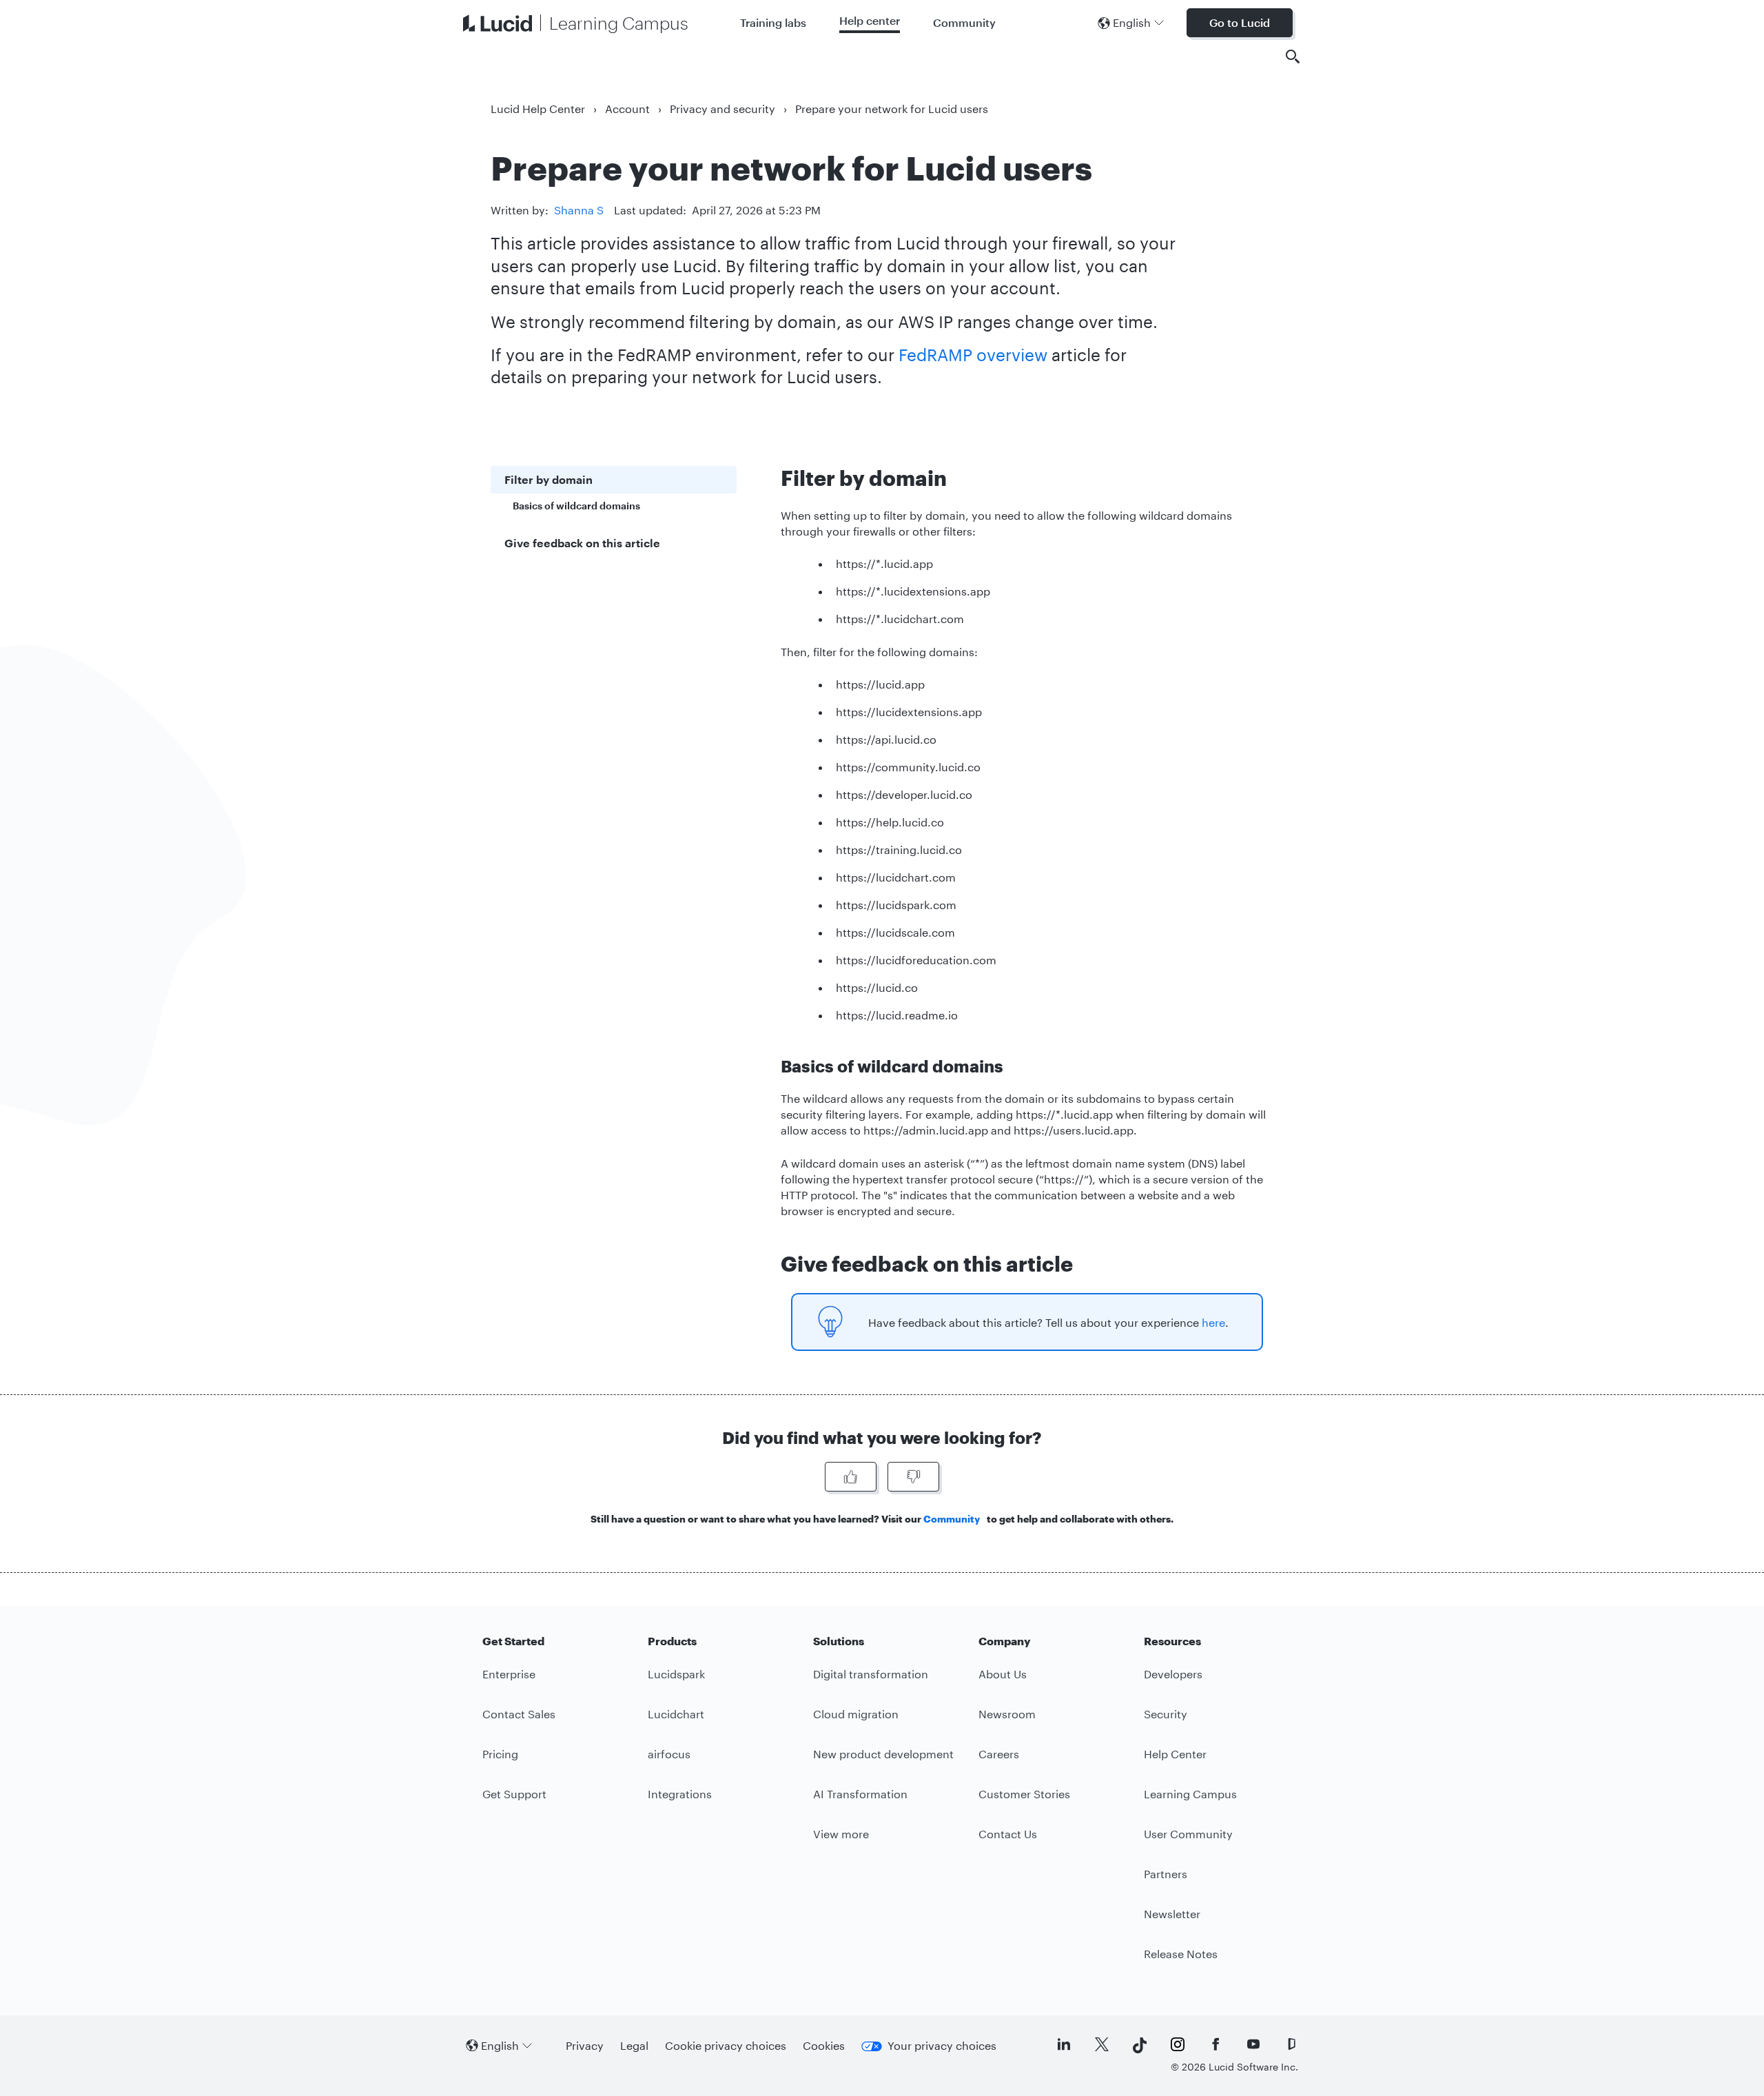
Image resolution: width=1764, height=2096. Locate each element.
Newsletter (1172, 1914)
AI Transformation (860, 1794)
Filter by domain (548, 479)
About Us (1003, 1674)
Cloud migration (856, 1714)
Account (627, 109)
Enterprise (509, 1674)
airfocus (669, 1754)
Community (964, 22)
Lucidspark (676, 1674)
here (1213, 1322)
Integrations (680, 1794)
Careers (999, 1754)
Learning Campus (1190, 1794)
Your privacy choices (942, 2045)
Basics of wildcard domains (576, 506)
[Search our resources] (1293, 57)
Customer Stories (1024, 1794)
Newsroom (1007, 1714)
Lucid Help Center (538, 109)
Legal (634, 2045)
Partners (1166, 1874)
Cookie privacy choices (726, 2045)
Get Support (514, 1794)
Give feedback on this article (582, 543)
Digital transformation (871, 1674)
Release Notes (1181, 1954)
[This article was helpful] (851, 1477)
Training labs (773, 22)
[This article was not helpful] (913, 1477)
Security (1166, 1714)
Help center (870, 20)
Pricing (500, 1754)
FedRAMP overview (973, 355)
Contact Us (1008, 1834)
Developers (1173, 1674)
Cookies (824, 2045)
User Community (1188, 1834)
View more (841, 1834)
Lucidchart (676, 1714)
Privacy (585, 2045)
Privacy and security (722, 109)
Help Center (1175, 1754)
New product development (883, 1754)
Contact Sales (519, 1714)
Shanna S (579, 210)
